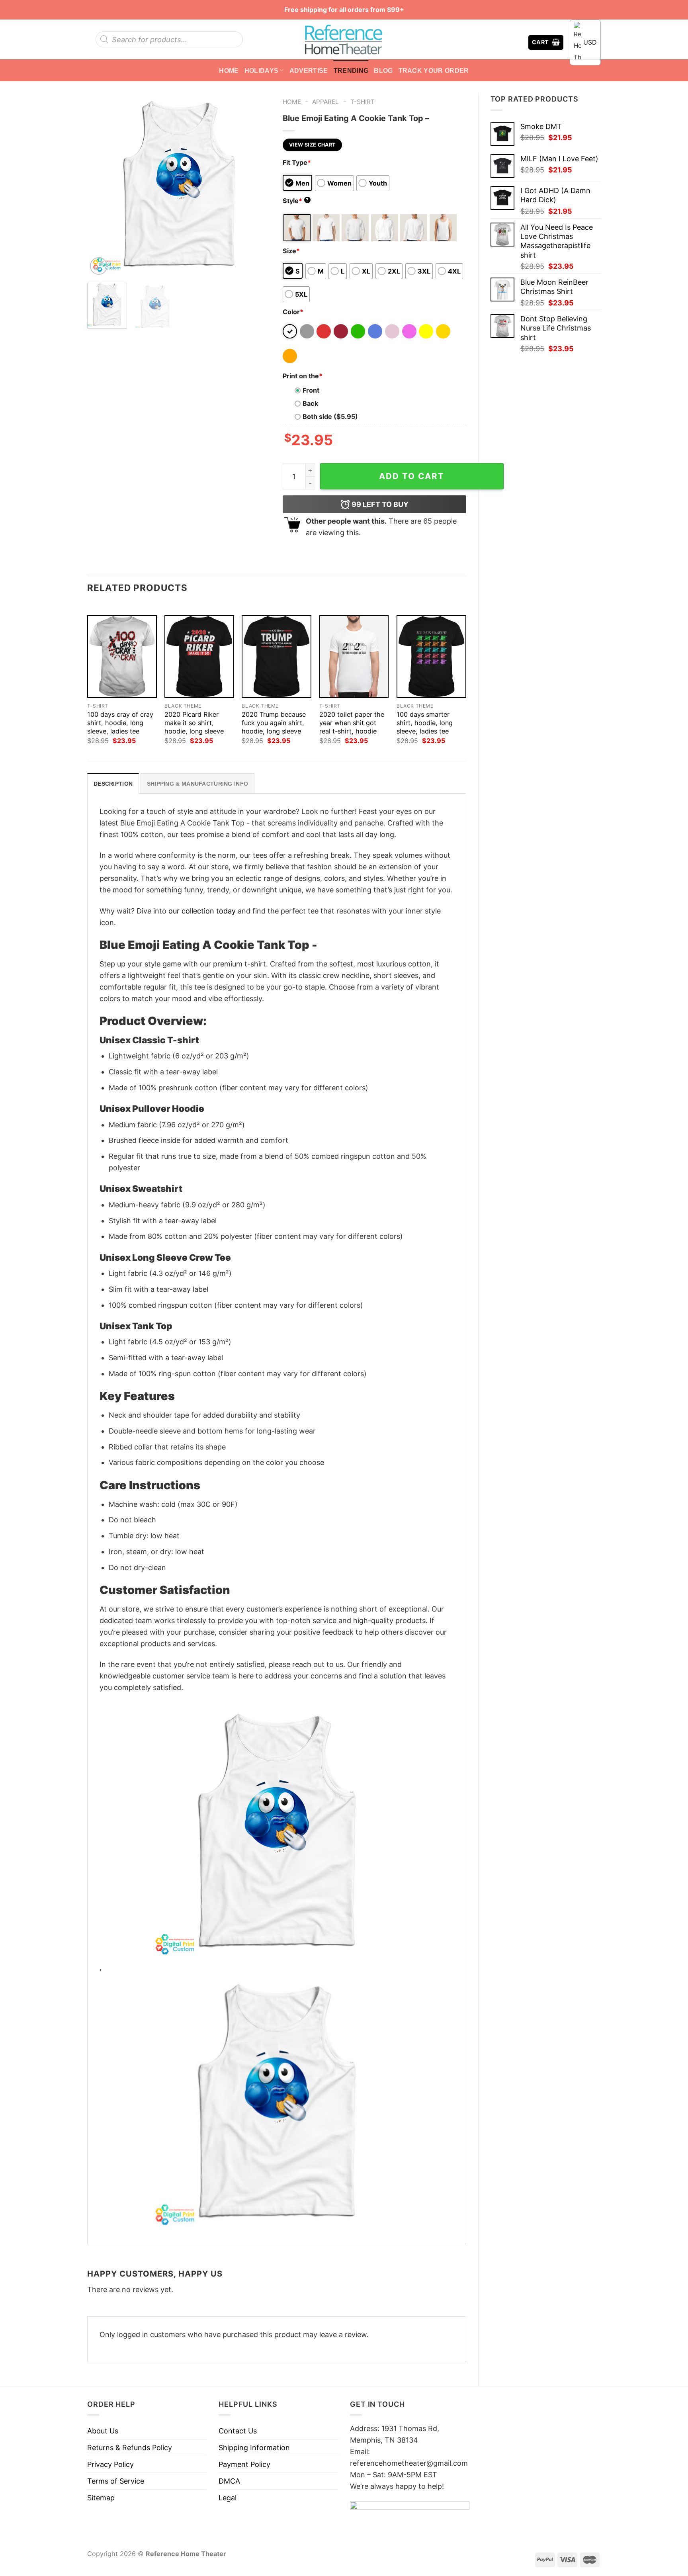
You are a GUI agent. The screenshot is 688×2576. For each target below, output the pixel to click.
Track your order (434, 70)
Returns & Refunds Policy (130, 2448)
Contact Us (238, 2431)
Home (229, 70)
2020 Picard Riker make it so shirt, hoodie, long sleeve (194, 723)
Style (296, 201)
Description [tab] (113, 784)
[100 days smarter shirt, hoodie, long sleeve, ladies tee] (431, 657)
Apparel (325, 102)
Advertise (309, 70)
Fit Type (297, 162)
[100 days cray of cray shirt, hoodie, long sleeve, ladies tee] (122, 657)
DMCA (229, 2481)
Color (293, 312)
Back (310, 403)
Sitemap (101, 2498)
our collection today (202, 911)
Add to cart (412, 476)
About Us (103, 2431)
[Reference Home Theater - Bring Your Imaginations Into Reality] (344, 39)
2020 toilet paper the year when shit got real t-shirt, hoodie (352, 723)
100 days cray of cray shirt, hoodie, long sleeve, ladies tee (120, 723)
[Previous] (101, 185)
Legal (228, 2498)
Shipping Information (254, 2448)
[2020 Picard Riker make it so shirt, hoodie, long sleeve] (199, 657)
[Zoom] (99, 266)
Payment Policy (244, 2464)
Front (311, 390)
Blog (383, 70)
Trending (351, 70)
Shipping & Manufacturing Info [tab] (197, 784)
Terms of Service (116, 2481)
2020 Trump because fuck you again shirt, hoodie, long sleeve (274, 723)
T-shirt (363, 102)
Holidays (262, 70)
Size (291, 251)
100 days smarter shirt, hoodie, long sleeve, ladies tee (425, 723)
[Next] (257, 185)
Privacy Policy (110, 2464)
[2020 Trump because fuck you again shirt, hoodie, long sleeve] (277, 657)
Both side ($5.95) (330, 417)
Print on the (303, 376)
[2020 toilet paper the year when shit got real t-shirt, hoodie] (354, 657)
